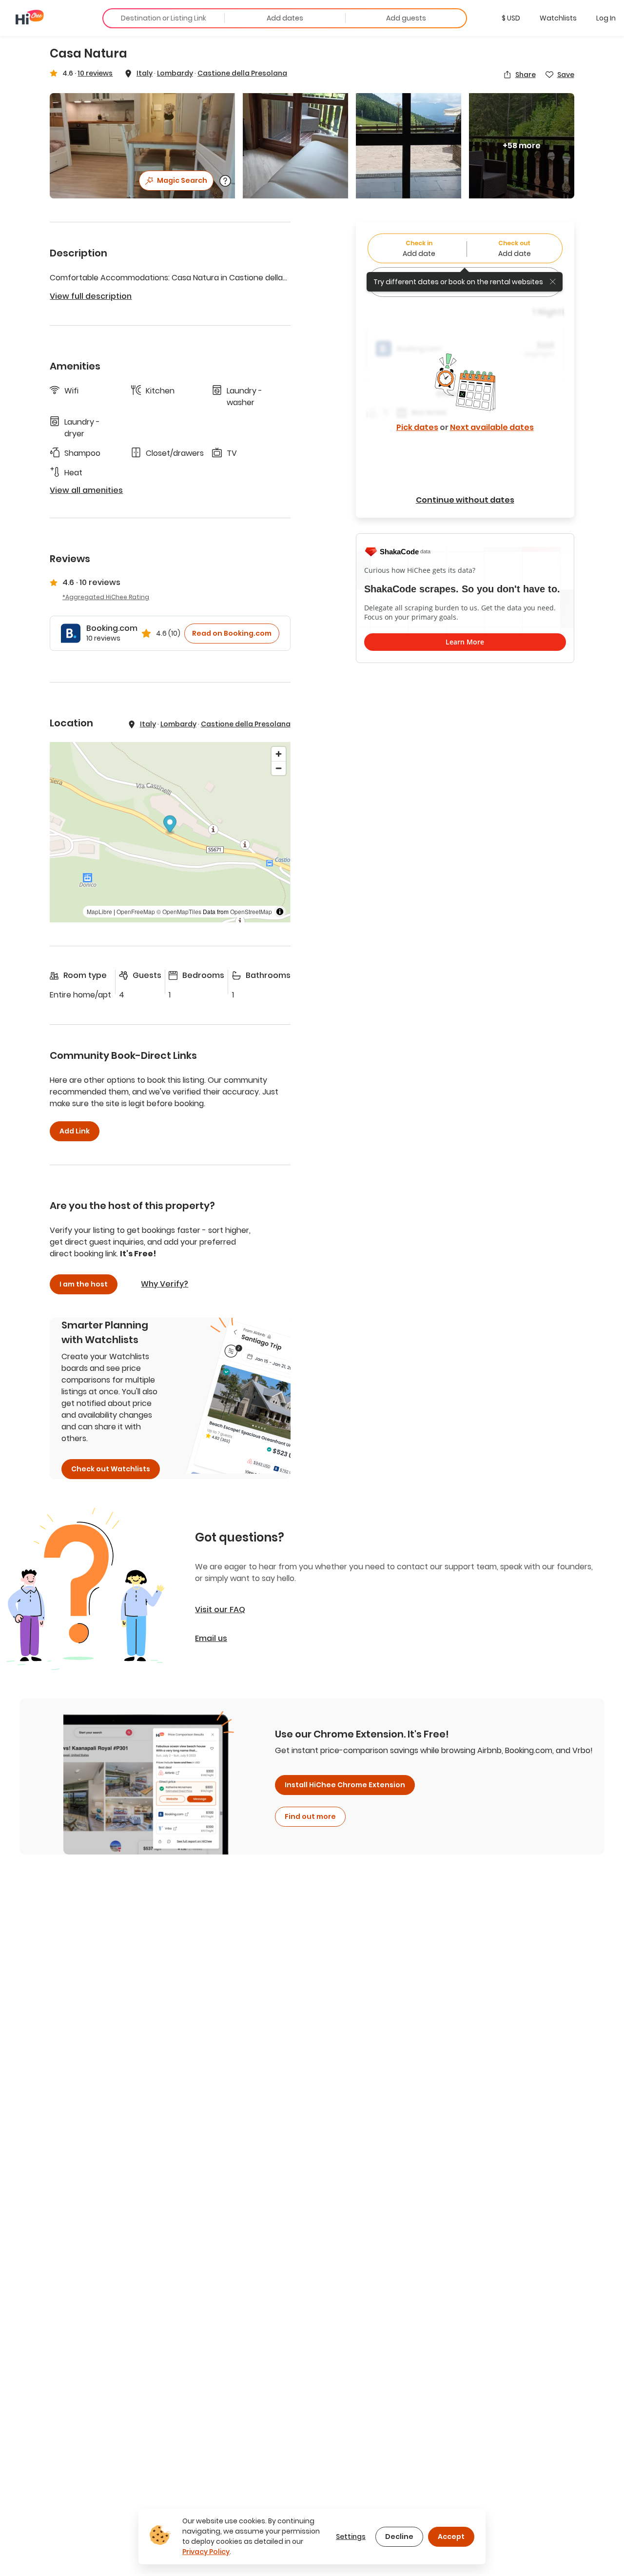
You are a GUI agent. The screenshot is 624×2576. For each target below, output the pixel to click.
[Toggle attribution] (280, 912)
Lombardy (175, 73)
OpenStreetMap (251, 911)
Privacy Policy (206, 2552)
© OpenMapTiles (179, 911)
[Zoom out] (279, 768)
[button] (511, 18)
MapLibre (99, 911)
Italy (145, 73)
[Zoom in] (279, 754)
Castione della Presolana (242, 73)
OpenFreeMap (136, 911)
